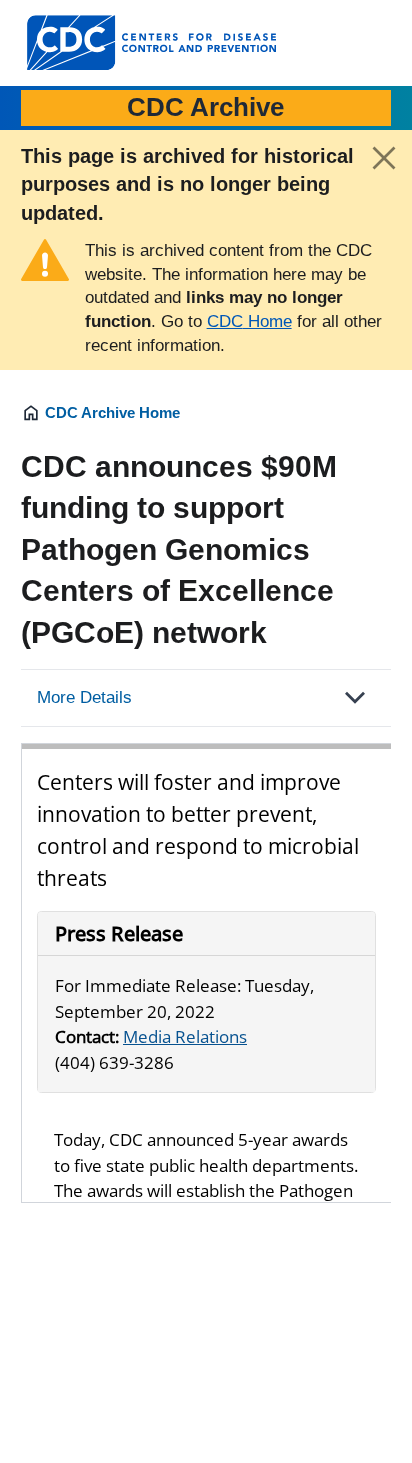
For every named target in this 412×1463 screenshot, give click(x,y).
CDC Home (249, 321)
